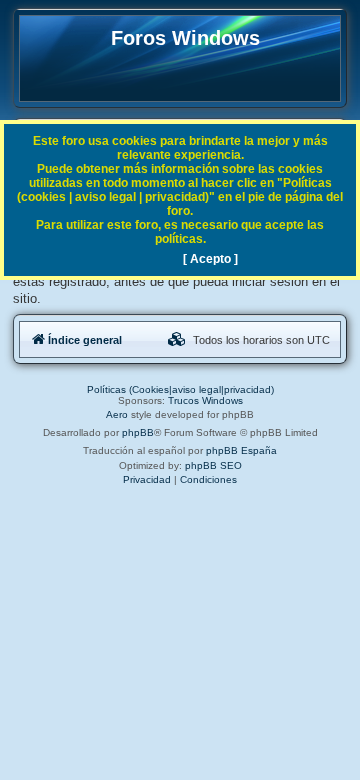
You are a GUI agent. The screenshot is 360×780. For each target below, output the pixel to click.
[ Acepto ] (210, 259)
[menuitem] (177, 340)
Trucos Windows (205, 400)
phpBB (138, 432)
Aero (117, 414)
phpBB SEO (213, 465)
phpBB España (241, 450)
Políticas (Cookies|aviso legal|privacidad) (180, 389)
